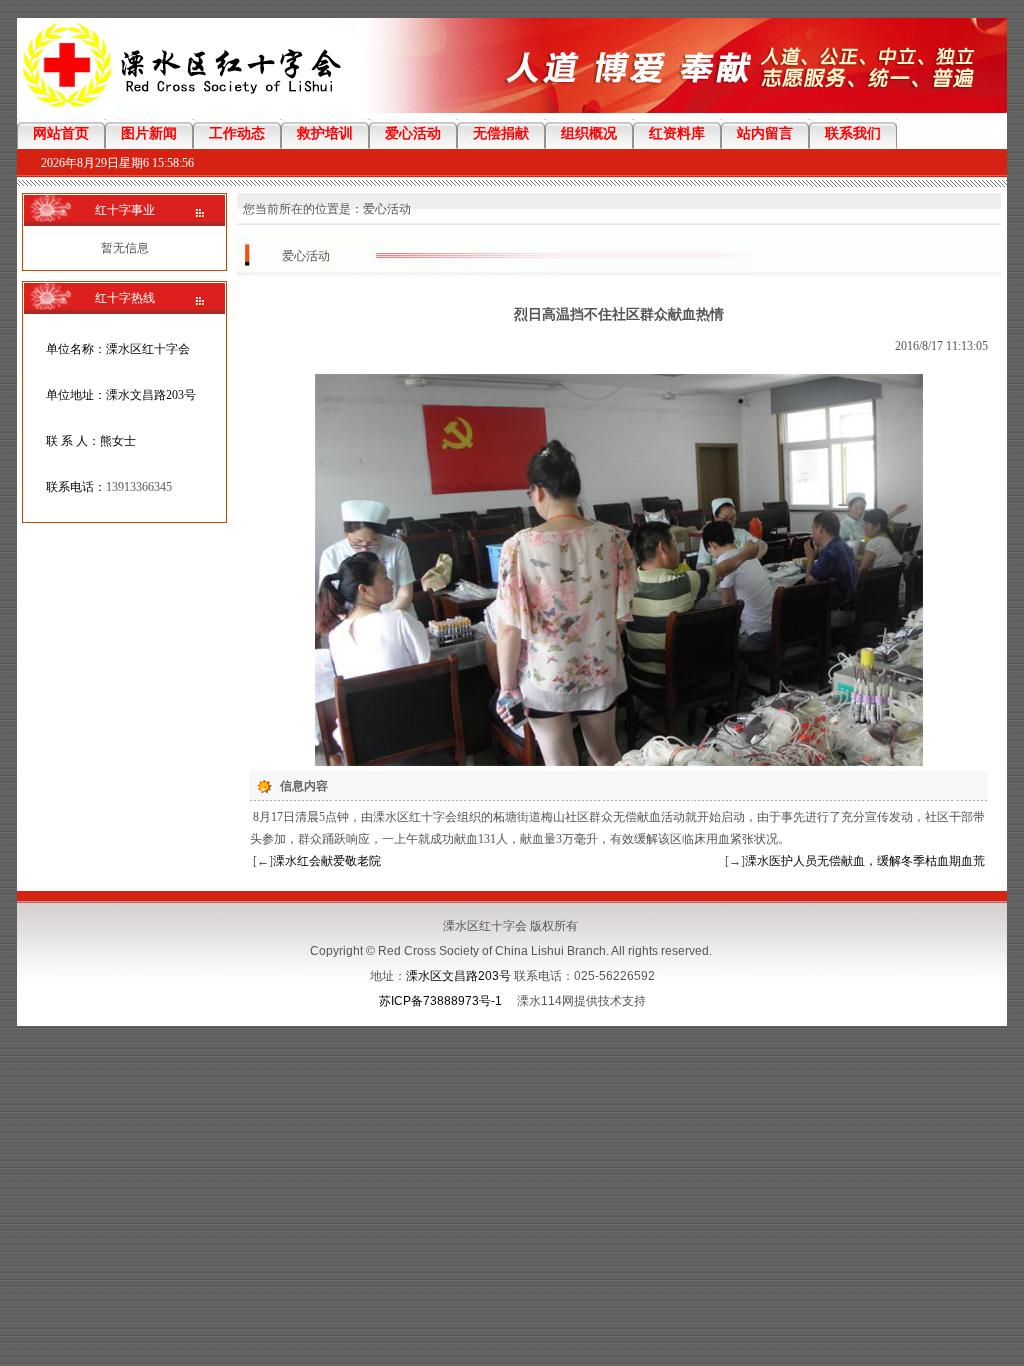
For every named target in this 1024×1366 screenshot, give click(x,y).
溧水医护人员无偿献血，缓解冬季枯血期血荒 (865, 861)
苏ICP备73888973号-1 (440, 1001)
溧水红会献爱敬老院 (327, 861)
